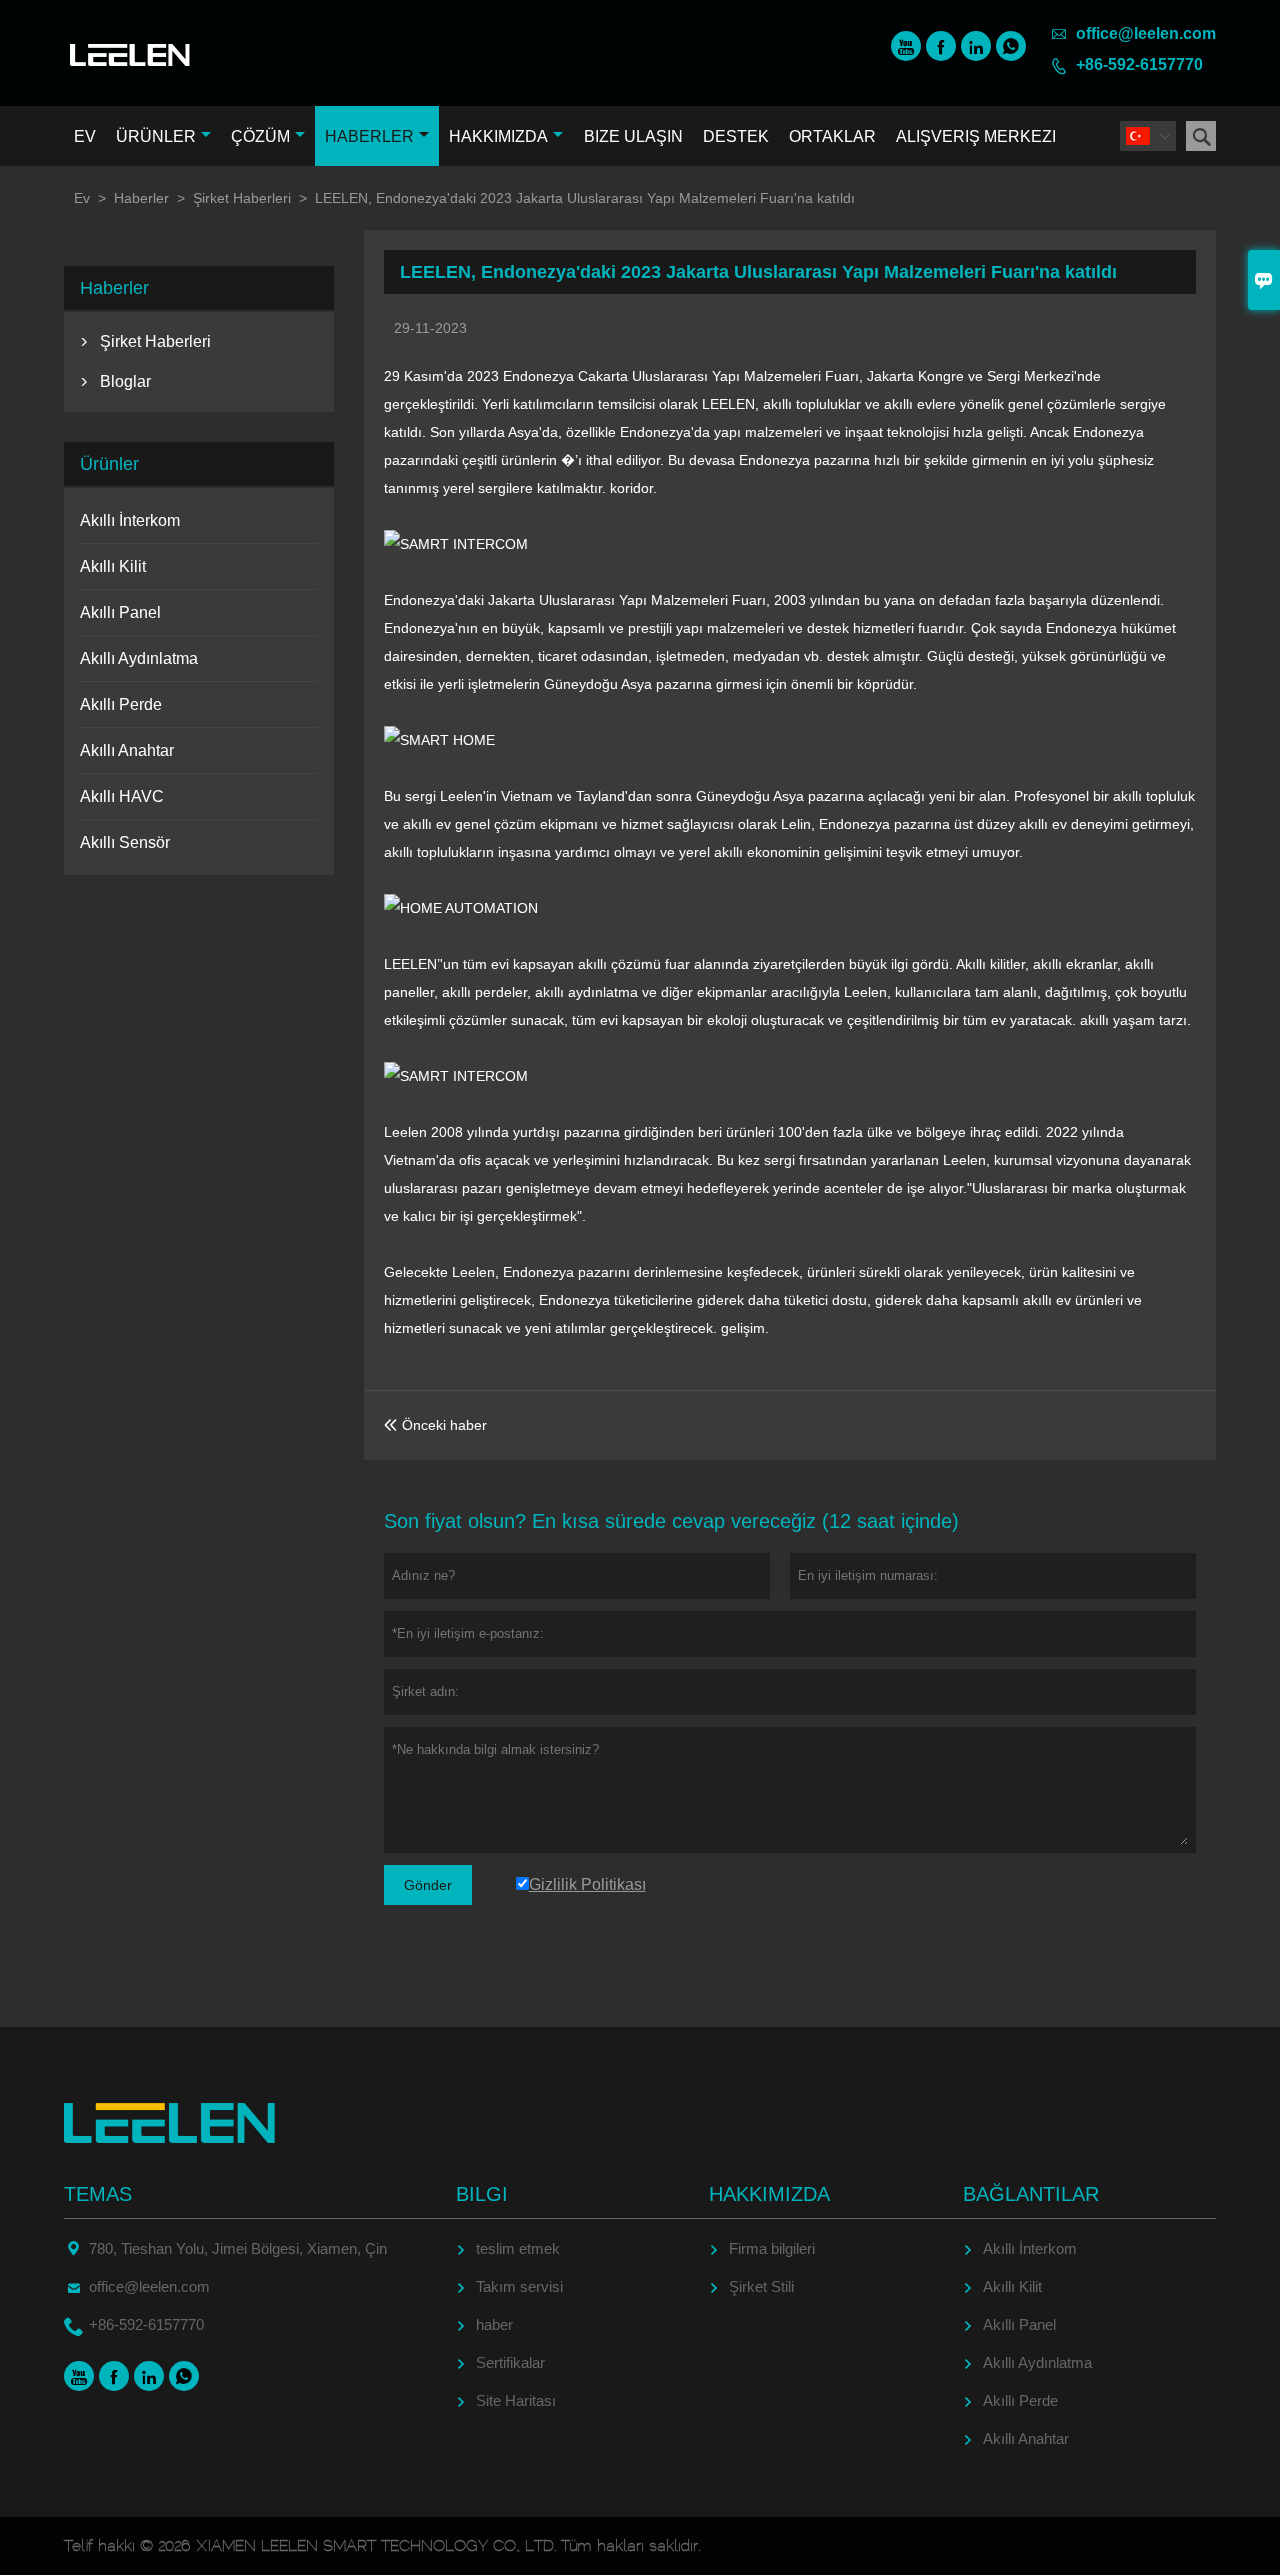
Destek (736, 136)
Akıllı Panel (120, 612)
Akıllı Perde (121, 704)
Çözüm (260, 136)
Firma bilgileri (772, 2248)
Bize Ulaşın (633, 136)
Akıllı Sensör (125, 842)
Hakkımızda (498, 136)
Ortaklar (832, 136)
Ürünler (156, 136)
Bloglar (125, 381)
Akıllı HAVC (122, 796)
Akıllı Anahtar (127, 750)
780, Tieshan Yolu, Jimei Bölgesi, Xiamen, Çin (238, 2248)
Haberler (369, 136)
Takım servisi (519, 2286)
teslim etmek (518, 2248)
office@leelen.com (1146, 33)
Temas (98, 2194)
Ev (85, 136)
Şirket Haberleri (242, 198)
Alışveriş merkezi (976, 136)
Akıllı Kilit (113, 566)
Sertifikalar (510, 2362)
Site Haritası (516, 2400)
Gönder (428, 1885)
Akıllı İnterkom (130, 520)
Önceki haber (435, 1425)
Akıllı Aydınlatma (139, 658)
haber (494, 2324)
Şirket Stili (761, 2286)
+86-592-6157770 (1139, 64)
